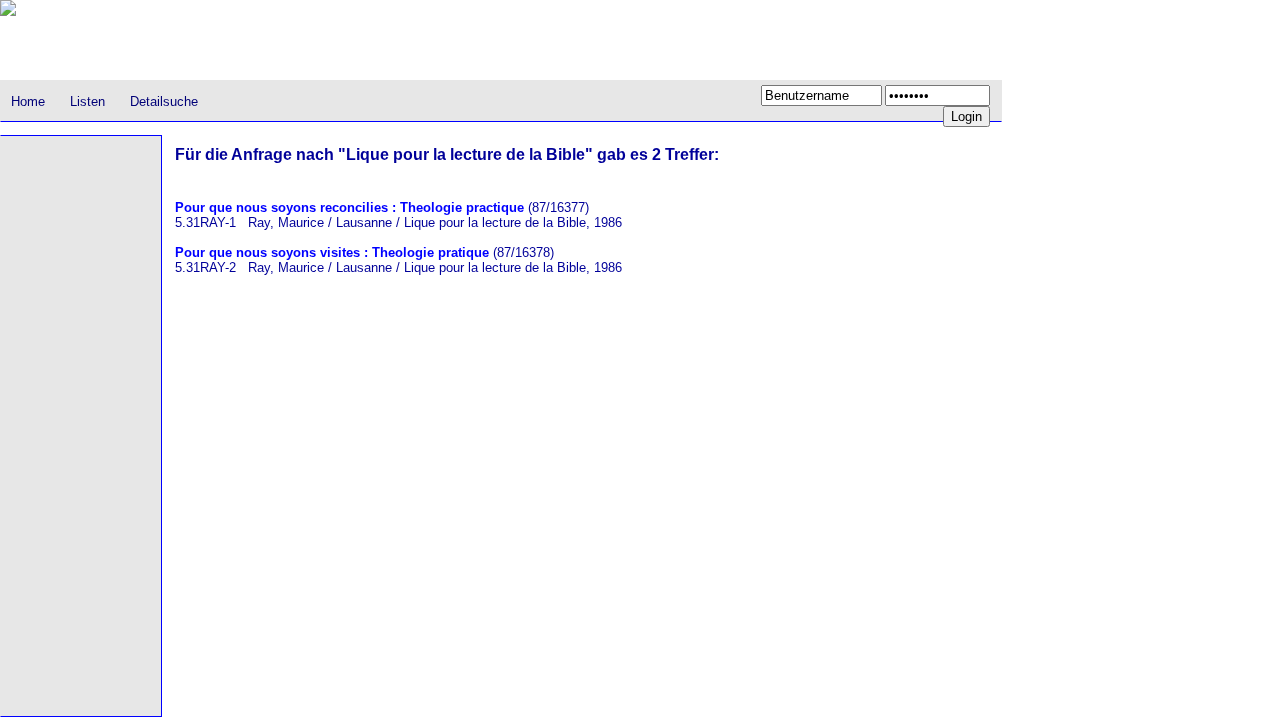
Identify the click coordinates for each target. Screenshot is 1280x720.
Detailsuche (164, 101)
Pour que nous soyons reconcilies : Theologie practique (349, 207)
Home (28, 101)
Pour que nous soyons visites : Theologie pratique (332, 252)
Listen (87, 101)
